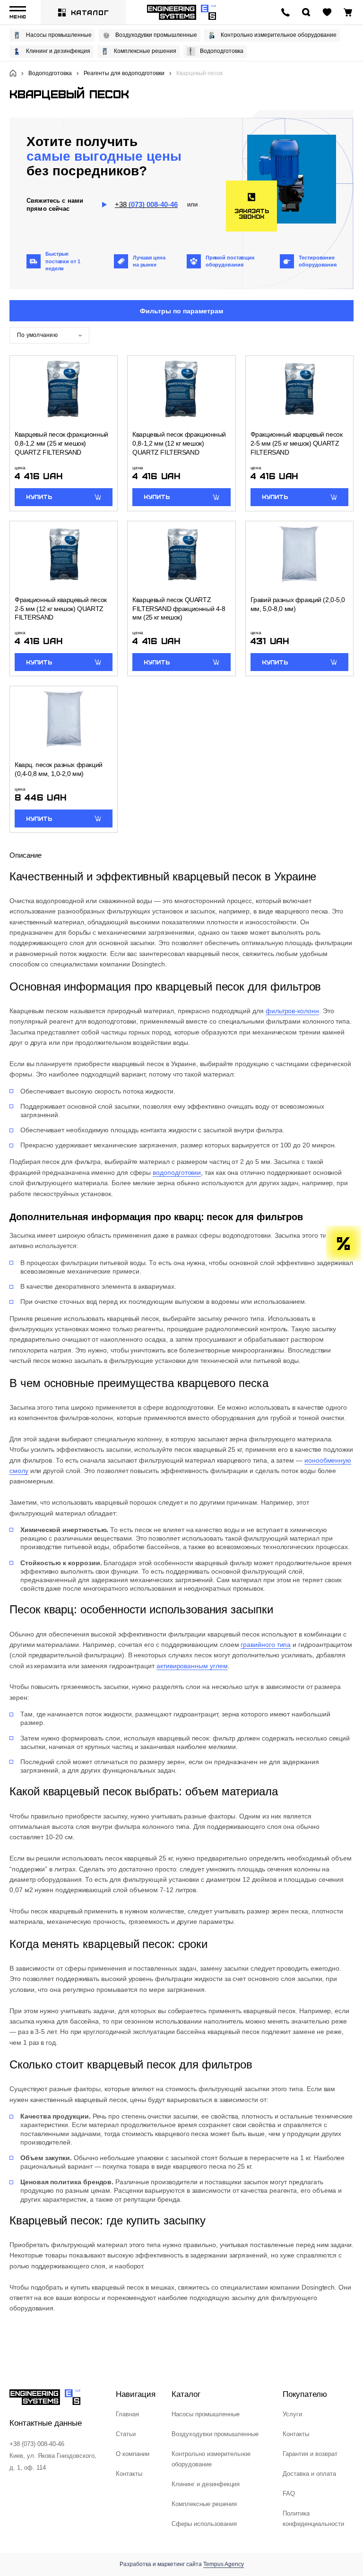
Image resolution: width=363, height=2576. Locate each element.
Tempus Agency (224, 2564)
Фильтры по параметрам (181, 311)
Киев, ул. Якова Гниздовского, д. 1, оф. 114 (53, 2462)
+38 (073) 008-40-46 (37, 2444)
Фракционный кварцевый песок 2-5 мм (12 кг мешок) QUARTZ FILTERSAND (61, 608)
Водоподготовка (222, 51)
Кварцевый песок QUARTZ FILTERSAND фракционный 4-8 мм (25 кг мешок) (179, 608)
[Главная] (13, 73)
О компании (133, 2454)
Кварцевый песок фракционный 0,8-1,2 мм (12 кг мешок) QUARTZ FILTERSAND (179, 443)
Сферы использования (204, 2524)
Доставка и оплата (309, 2474)
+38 (146, 204)
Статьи (126, 2434)
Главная (127, 2414)
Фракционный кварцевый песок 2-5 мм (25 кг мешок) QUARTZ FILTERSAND (297, 443)
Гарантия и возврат (310, 2454)
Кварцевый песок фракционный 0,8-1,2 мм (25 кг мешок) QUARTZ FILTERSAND (61, 443)
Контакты (129, 2474)
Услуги (292, 2414)
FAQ (289, 2494)
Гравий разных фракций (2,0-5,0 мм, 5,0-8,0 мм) (298, 604)
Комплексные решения (145, 51)
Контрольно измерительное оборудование (279, 35)
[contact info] (285, 12)
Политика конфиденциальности (313, 2519)
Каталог (90, 12)
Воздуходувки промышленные (156, 35)
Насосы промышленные (59, 35)
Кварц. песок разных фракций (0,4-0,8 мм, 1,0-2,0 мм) (59, 769)
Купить (39, 497)
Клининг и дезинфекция (58, 51)
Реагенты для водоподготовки (124, 73)
